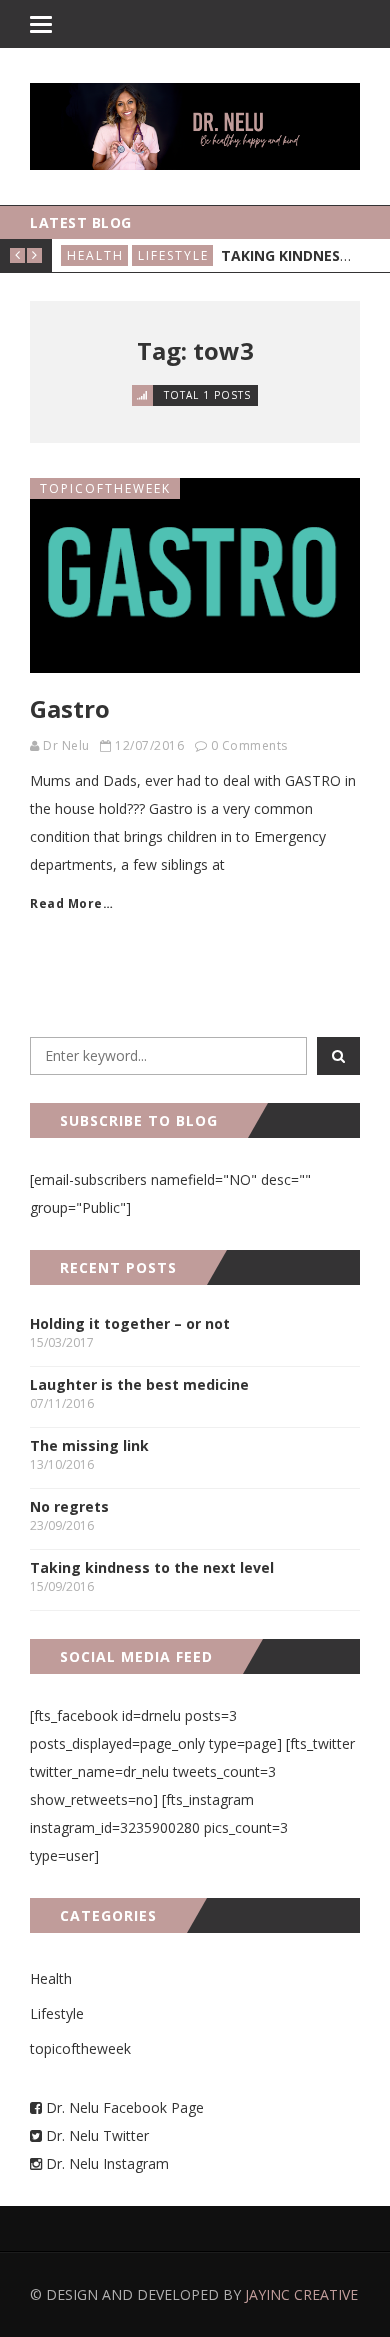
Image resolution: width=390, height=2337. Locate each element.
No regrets (69, 1506)
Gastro (70, 708)
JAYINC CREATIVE (301, 2294)
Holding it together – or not (130, 1323)
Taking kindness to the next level (152, 1567)
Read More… (71, 903)
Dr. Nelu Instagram (107, 2163)
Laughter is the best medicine (139, 1384)
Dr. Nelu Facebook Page (123, 2107)
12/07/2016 (149, 745)
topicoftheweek (105, 488)
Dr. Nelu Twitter (97, 2135)
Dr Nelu (66, 745)
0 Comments (249, 745)
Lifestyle (173, 255)
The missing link (89, 1445)
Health (95, 255)
